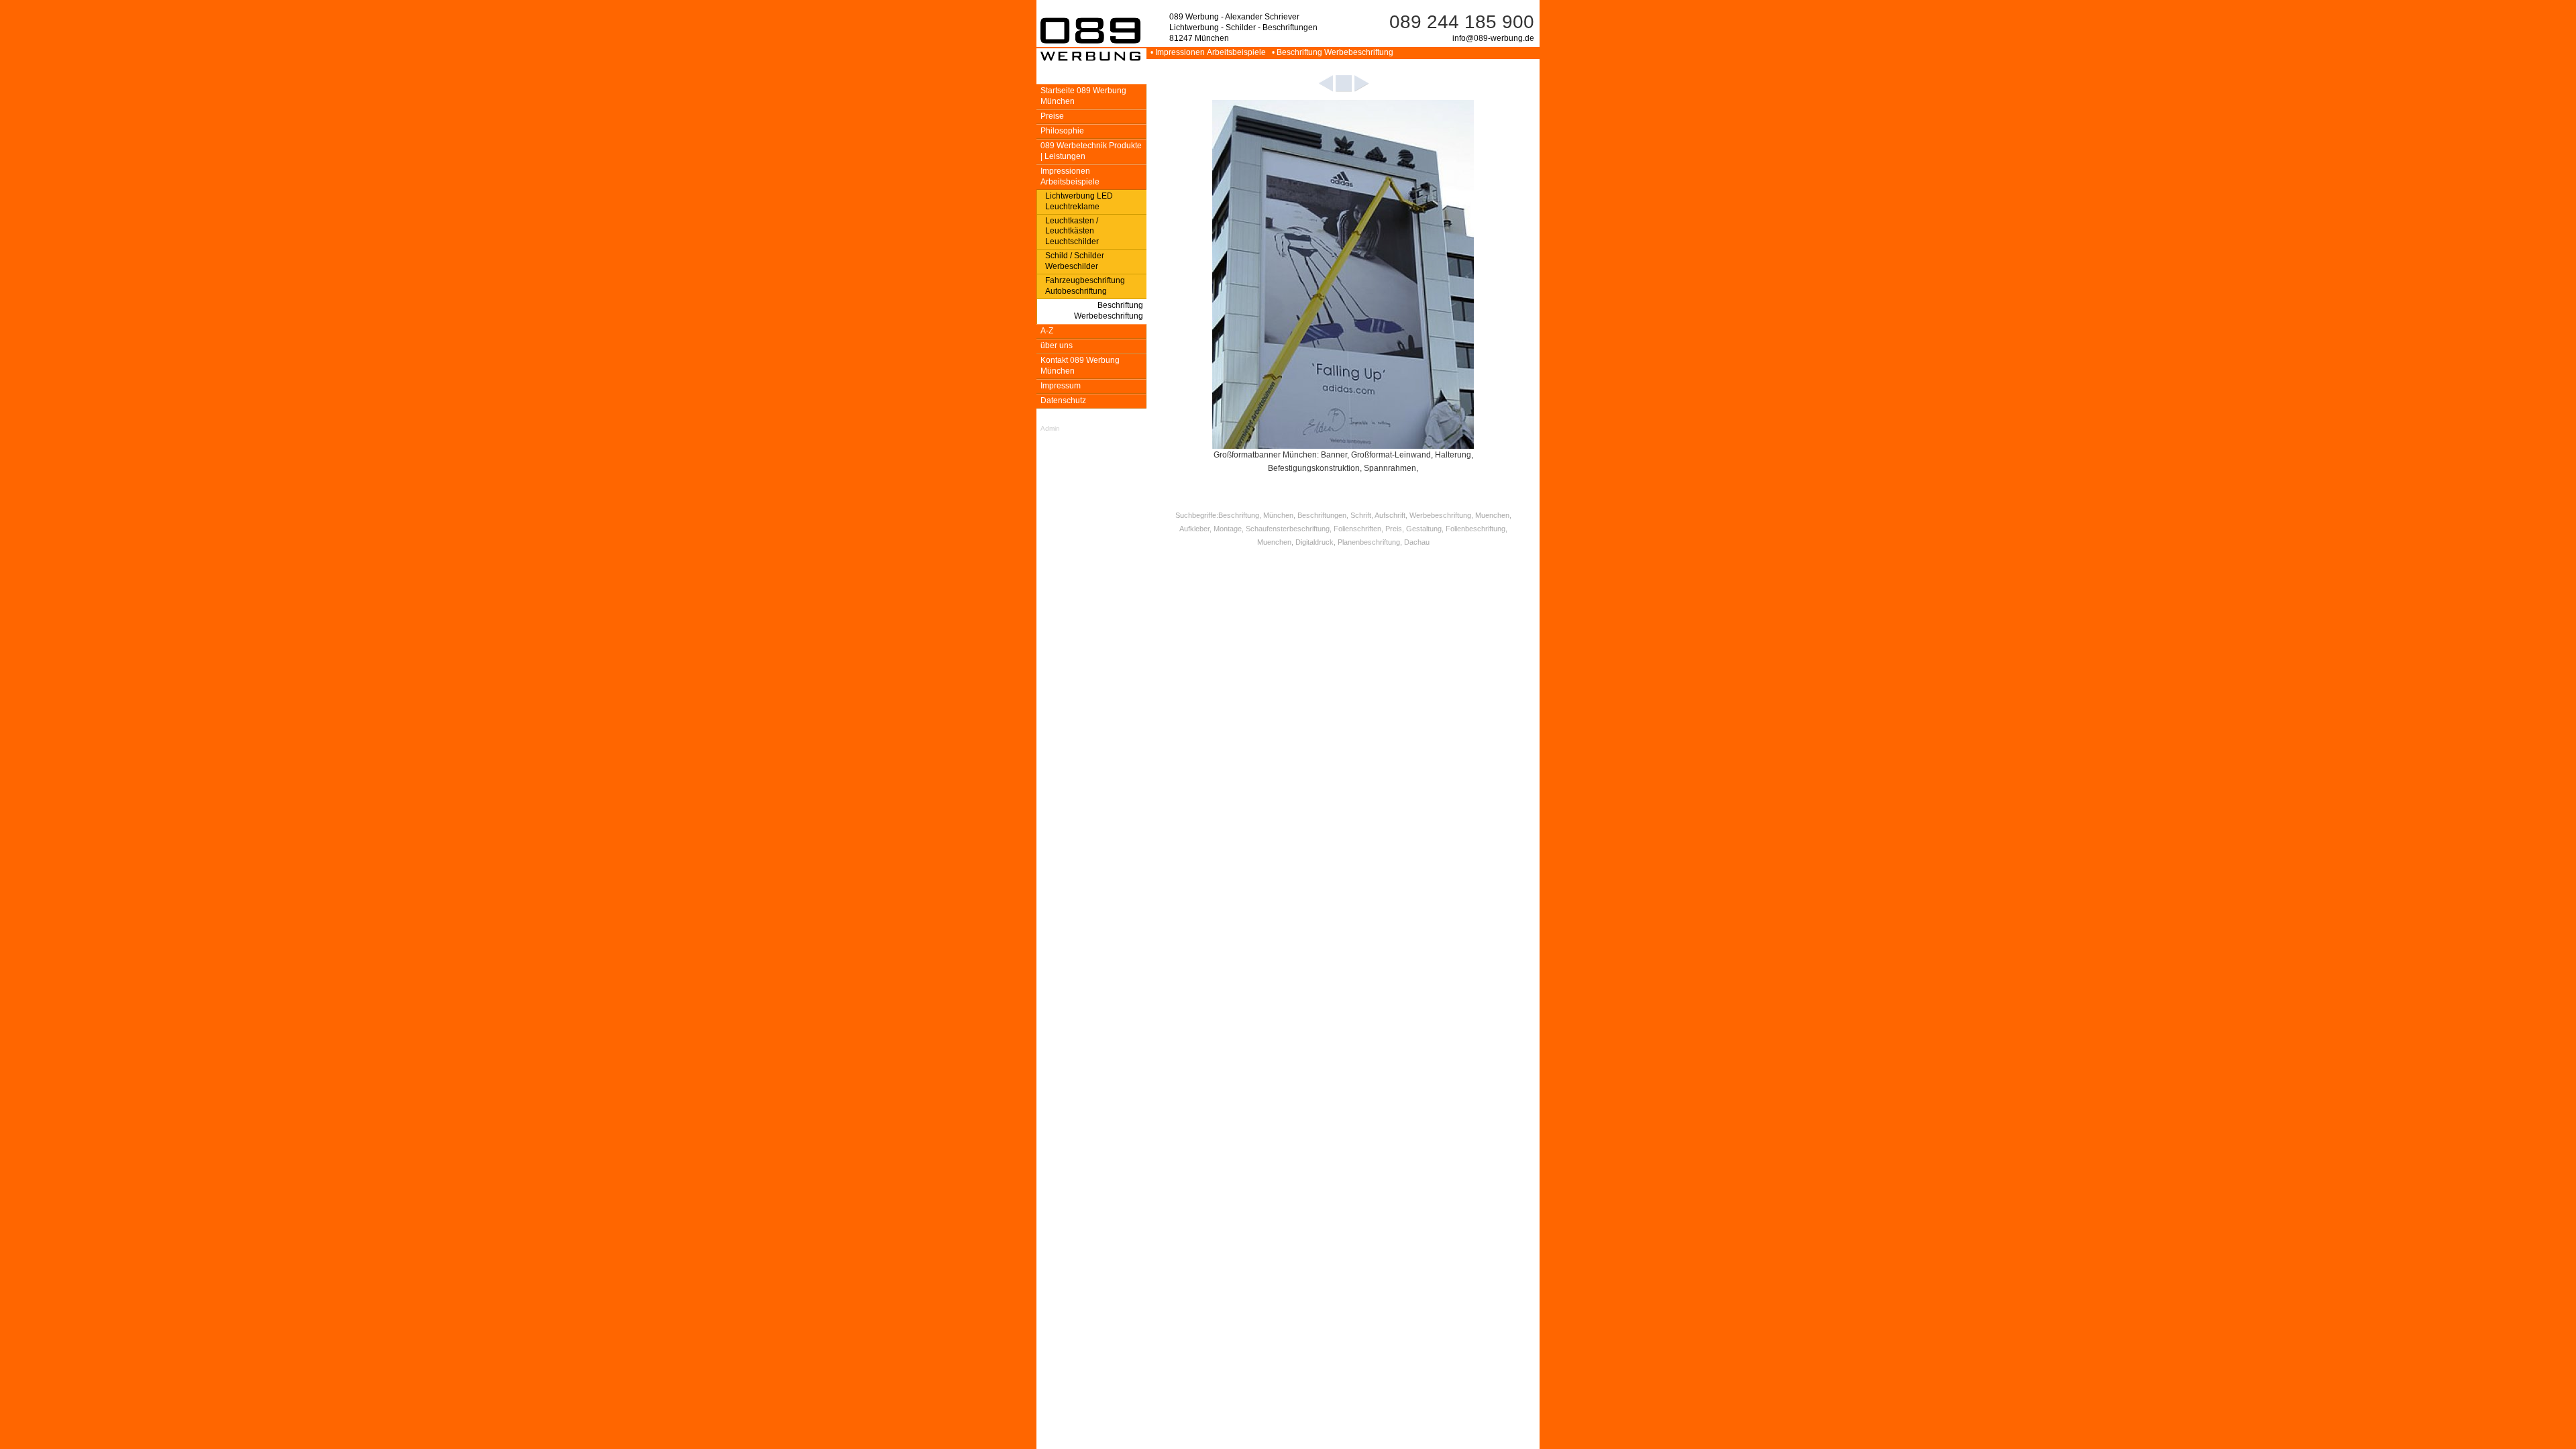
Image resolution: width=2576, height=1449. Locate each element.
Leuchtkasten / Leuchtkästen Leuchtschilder (1072, 231)
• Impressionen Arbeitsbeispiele (1207, 52)
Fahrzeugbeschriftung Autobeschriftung (1085, 286)
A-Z (1047, 331)
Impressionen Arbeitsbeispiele (1070, 176)
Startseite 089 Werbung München (1083, 96)
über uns (1057, 345)
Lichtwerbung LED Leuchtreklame (1079, 201)
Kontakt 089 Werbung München (1080, 366)
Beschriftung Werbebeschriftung (1109, 311)
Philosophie (1062, 131)
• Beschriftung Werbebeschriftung (1331, 52)
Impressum (1061, 386)
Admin (1050, 428)
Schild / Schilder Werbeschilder (1075, 261)
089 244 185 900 (1462, 22)
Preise (1052, 116)
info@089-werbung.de (1493, 38)
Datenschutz (1063, 400)
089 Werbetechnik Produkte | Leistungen (1091, 151)
